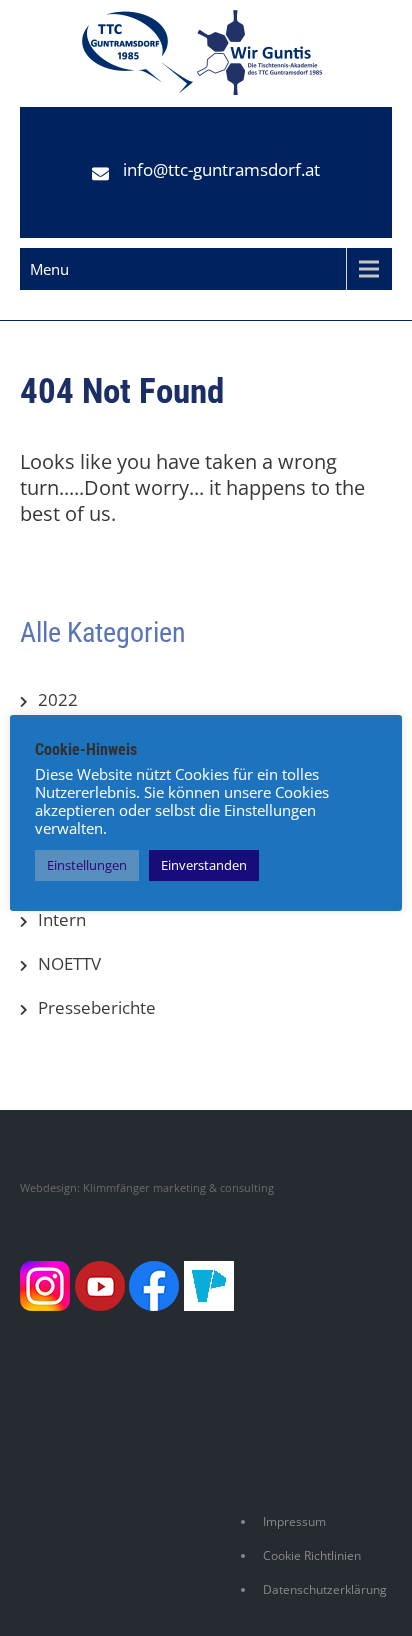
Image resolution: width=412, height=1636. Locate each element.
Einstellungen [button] (87, 865)
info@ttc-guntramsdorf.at (221, 169)
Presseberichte (97, 1007)
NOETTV (69, 963)
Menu (49, 269)
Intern (62, 919)
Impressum (294, 1521)
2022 (58, 699)
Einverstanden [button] (204, 865)
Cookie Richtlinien (312, 1555)
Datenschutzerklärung (325, 1589)
